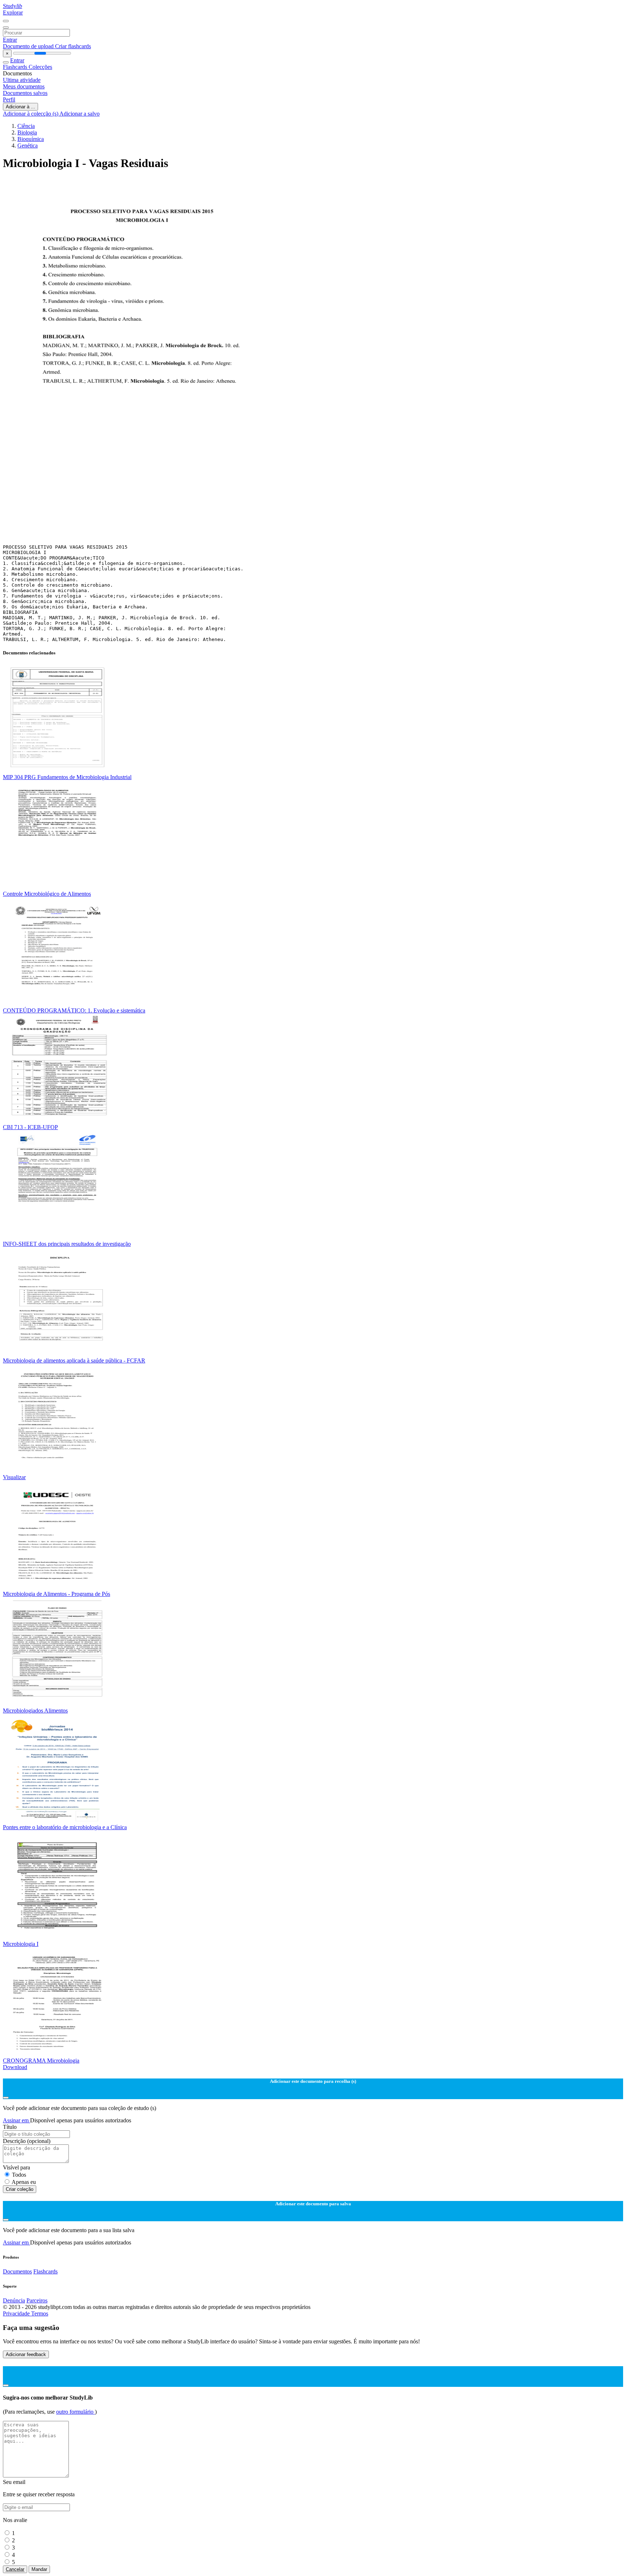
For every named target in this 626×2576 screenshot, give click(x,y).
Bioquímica (31, 139)
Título (10, 2127)
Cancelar (15, 2569)
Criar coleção (20, 2189)
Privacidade (17, 2313)
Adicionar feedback (26, 2354)
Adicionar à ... (20, 107)
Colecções (40, 67)
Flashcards (16, 67)
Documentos (17, 2271)
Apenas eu (24, 2182)
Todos (19, 2175)
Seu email (14, 2482)
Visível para (16, 2167)
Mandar (39, 2569)
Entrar (10, 40)
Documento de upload (29, 46)
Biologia (27, 132)
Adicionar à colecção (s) (31, 114)
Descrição (27, 2141)
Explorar (13, 13)
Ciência (26, 126)
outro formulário (76, 2412)
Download (15, 2067)
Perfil (9, 99)
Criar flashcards (73, 46)
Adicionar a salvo (80, 114)
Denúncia (14, 2300)
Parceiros (37, 2300)
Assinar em (16, 2120)
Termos (40, 2313)
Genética (28, 145)
